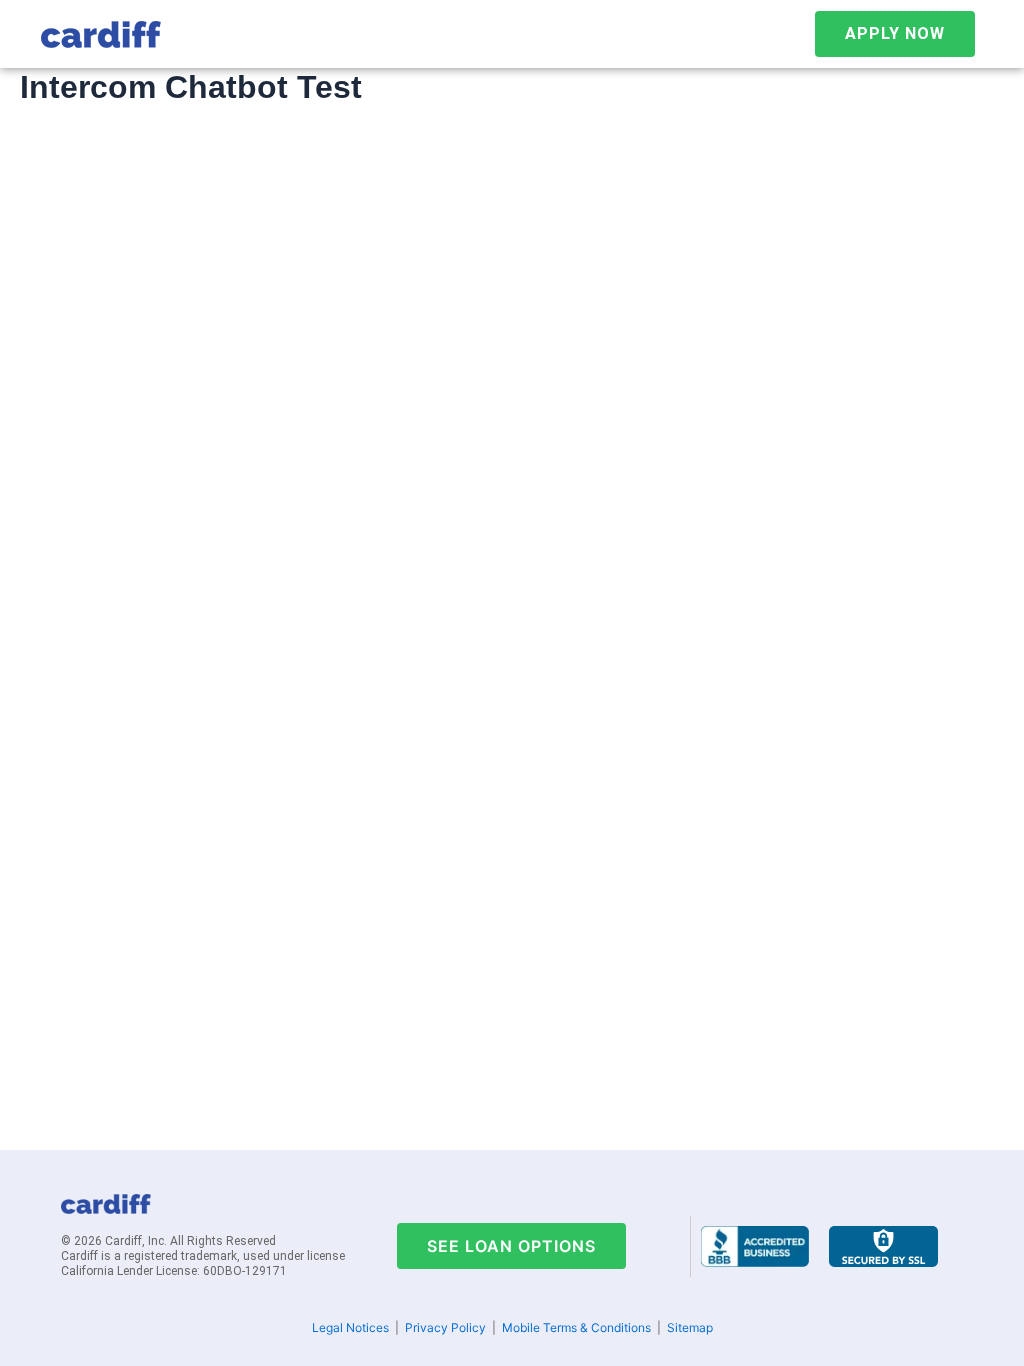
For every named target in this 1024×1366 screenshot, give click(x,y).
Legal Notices (350, 1327)
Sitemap (690, 1327)
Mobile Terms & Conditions (576, 1327)
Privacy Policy (445, 1327)
